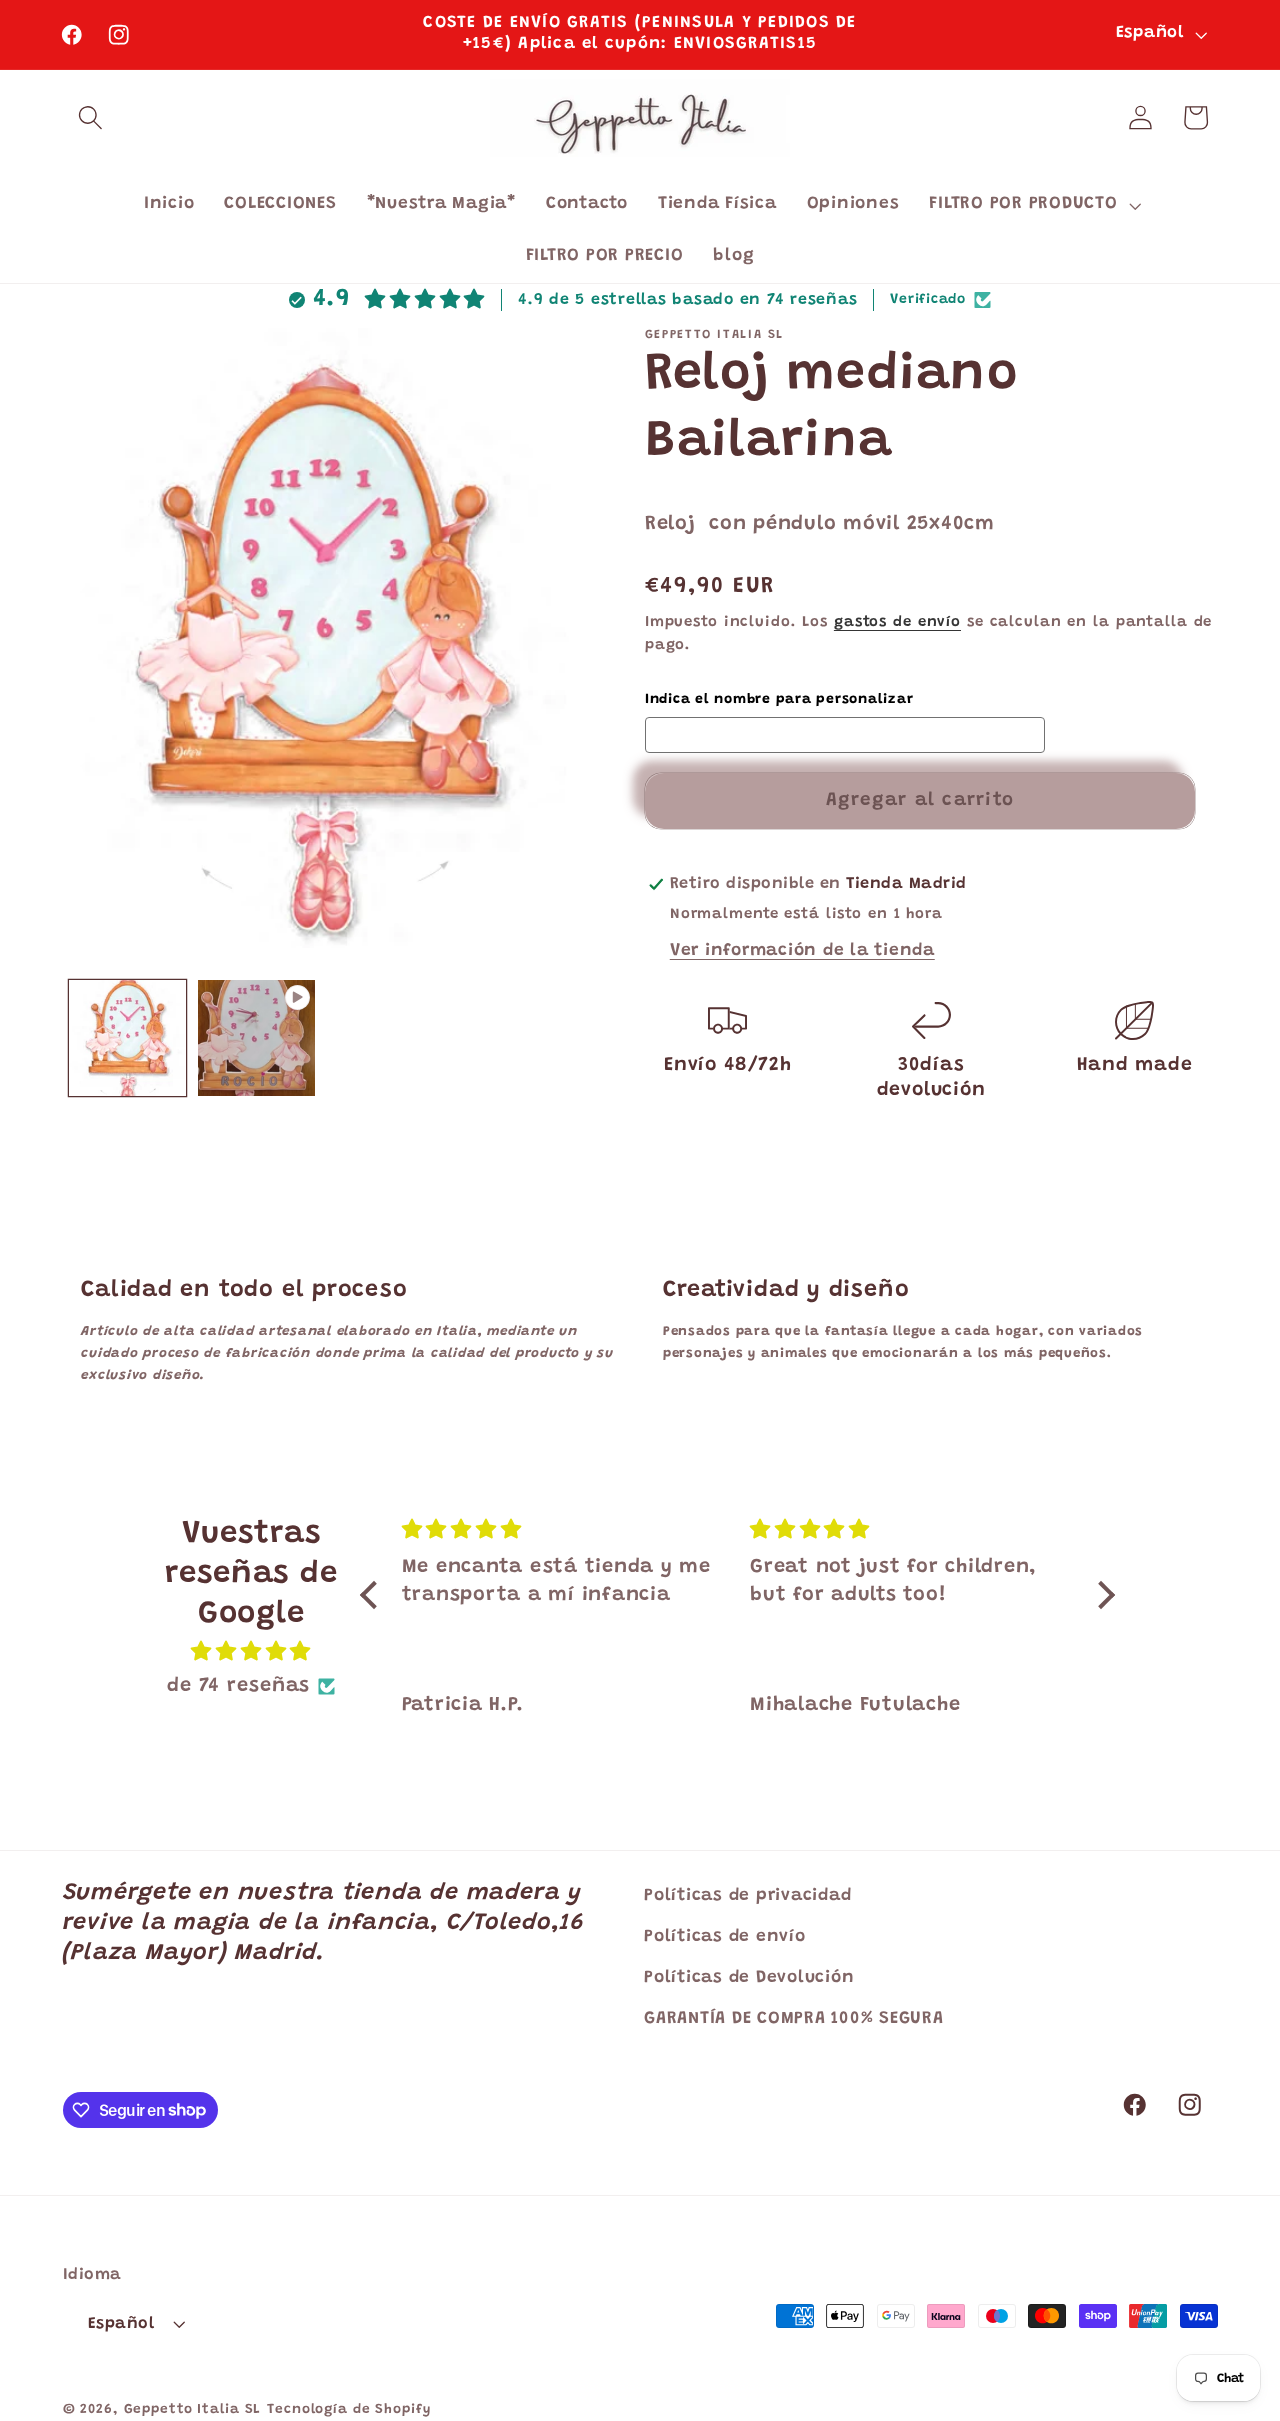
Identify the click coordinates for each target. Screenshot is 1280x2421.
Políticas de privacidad (747, 1896)
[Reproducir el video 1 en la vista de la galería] (256, 1038)
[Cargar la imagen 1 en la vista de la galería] (127, 1038)
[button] (90, 117)
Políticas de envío (725, 1937)
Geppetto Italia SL (193, 2410)
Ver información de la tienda (802, 951)
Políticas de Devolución (749, 1978)
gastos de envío (897, 622)
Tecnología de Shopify (348, 2410)
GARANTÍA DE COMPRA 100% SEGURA (794, 2019)
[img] (251, 1652)
